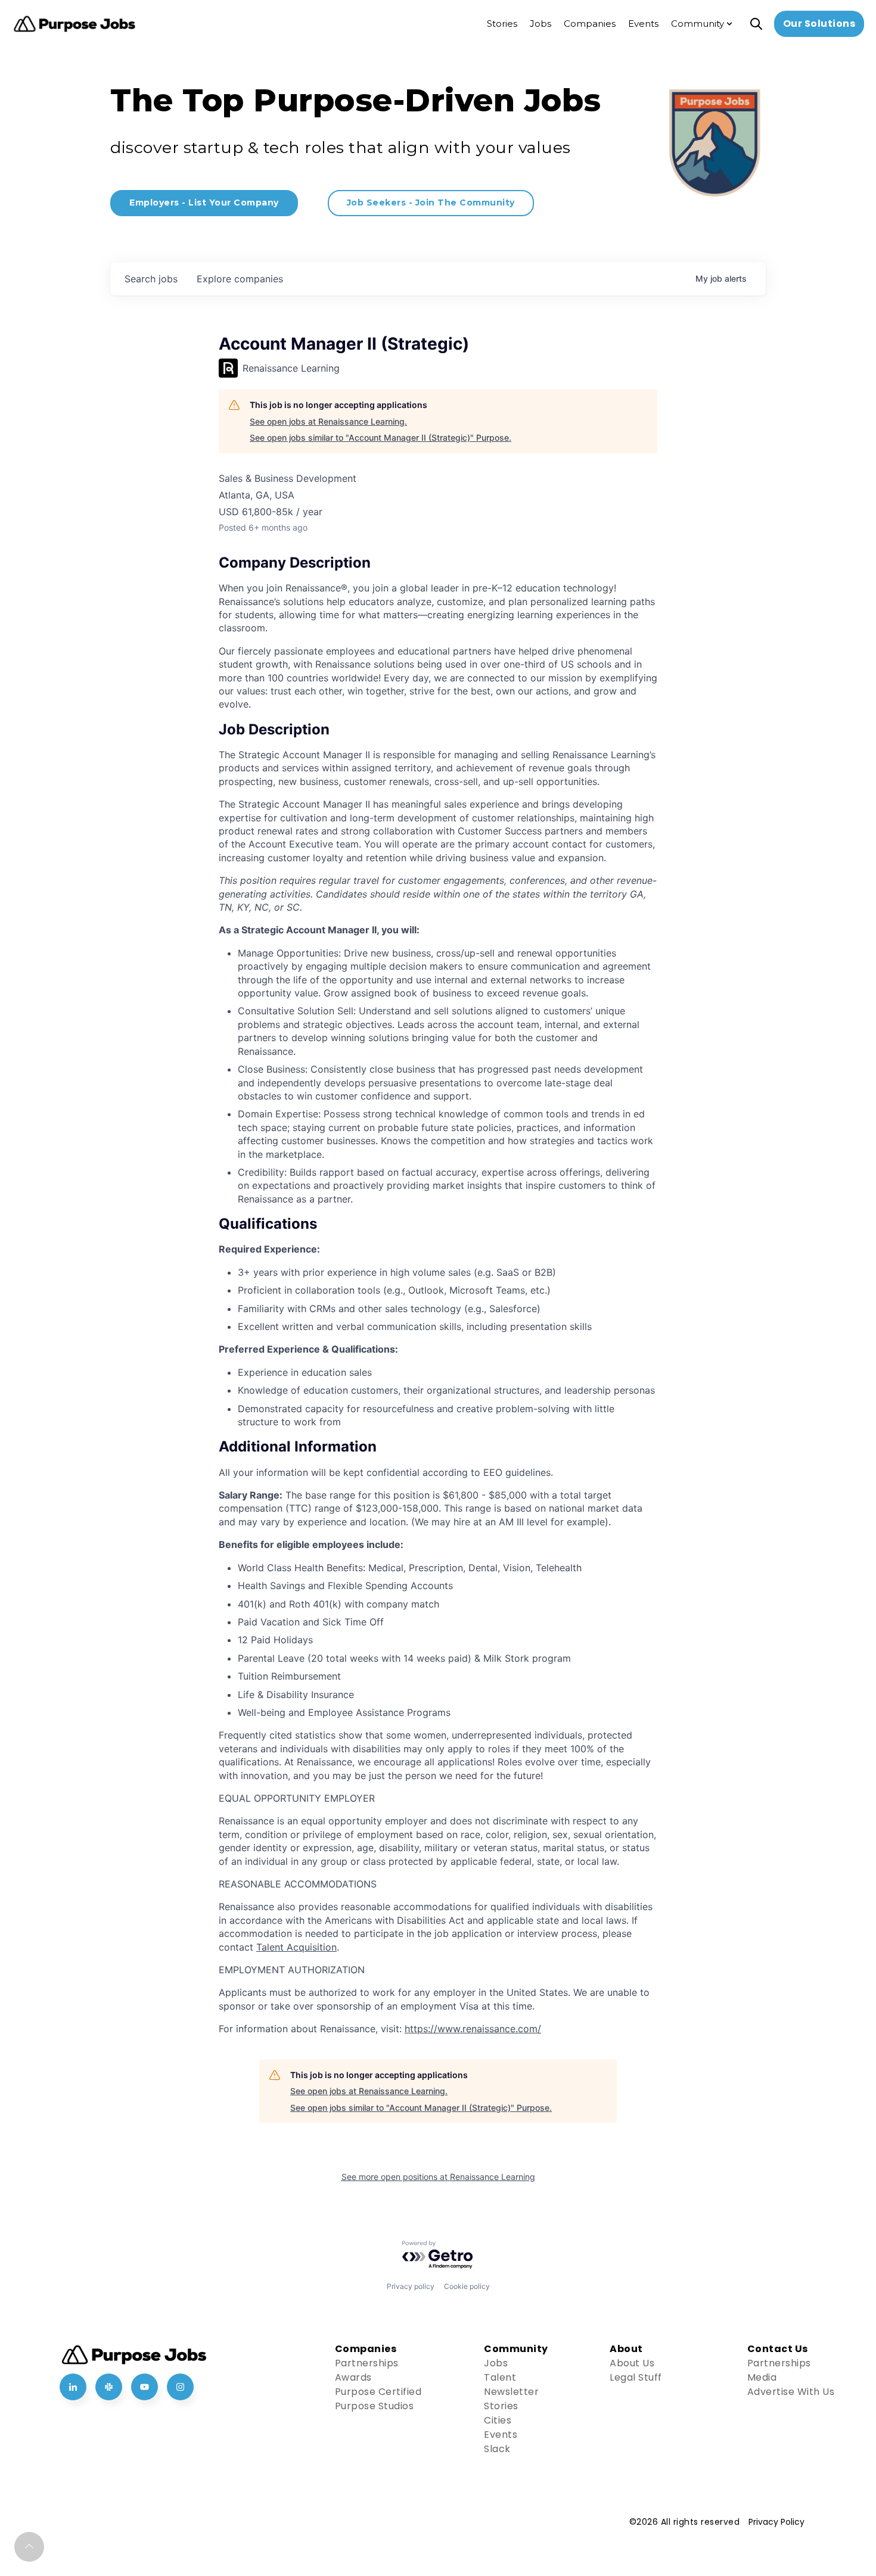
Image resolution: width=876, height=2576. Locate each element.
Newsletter (511, 2392)
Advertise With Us (791, 2392)
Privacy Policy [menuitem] (776, 2522)
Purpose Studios (375, 2406)
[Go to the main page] (74, 24)
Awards (353, 2377)
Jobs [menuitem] (540, 24)
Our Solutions (819, 24)
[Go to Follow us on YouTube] (145, 2387)
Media (762, 2377)
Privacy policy (411, 2286)
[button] (29, 2547)
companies (240, 279)
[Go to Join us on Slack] (109, 2387)
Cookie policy (467, 2286)
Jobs (496, 2363)
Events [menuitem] (643, 24)
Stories (501, 2406)
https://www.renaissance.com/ (473, 2029)
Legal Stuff (636, 2377)
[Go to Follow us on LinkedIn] (73, 2387)
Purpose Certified (378, 2392)
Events (501, 2435)
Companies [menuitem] (590, 24)
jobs (151, 279)
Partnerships (367, 2363)
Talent (500, 2377)
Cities (498, 2420)
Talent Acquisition (296, 1947)
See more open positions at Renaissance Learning (438, 2177)
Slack (497, 2449)
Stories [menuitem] (502, 24)
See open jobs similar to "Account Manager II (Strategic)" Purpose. (380, 437)
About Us (632, 2363)
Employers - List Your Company (204, 203)
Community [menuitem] (698, 24)
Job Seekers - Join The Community (431, 203)
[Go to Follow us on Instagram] (180, 2387)
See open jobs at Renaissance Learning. (328, 421)
